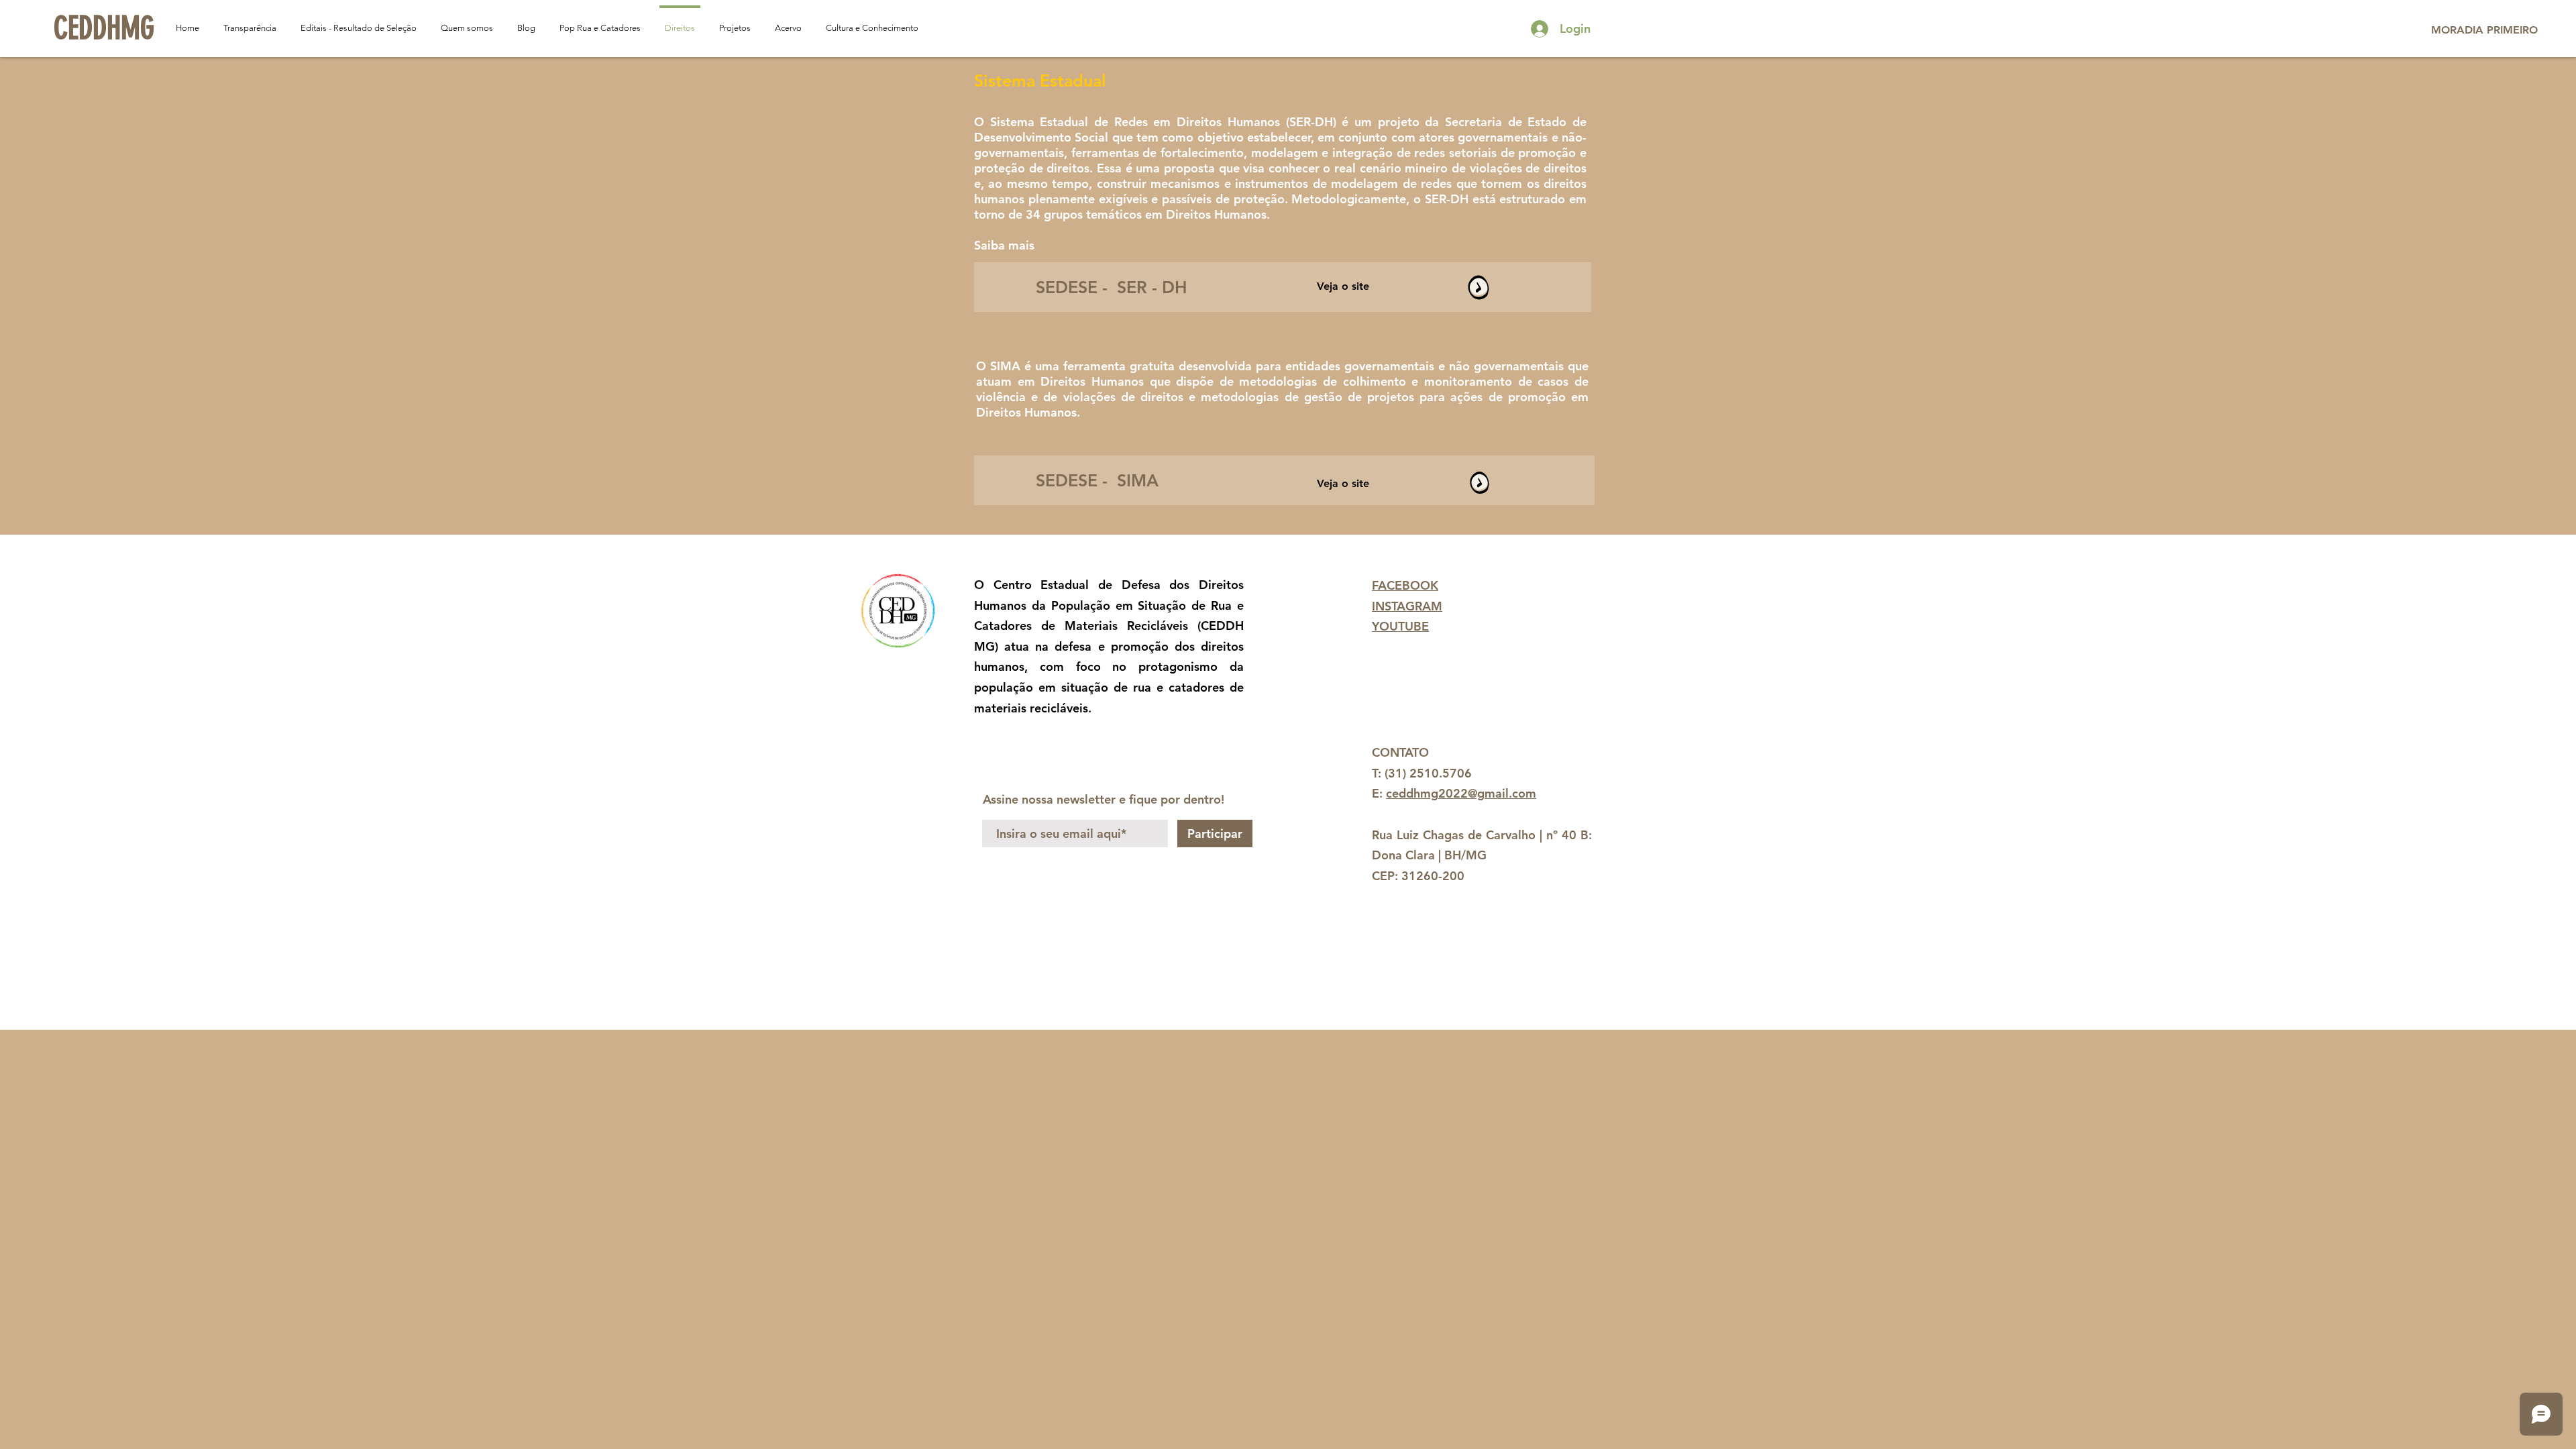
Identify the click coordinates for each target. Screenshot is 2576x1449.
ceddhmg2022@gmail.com (1461, 793)
